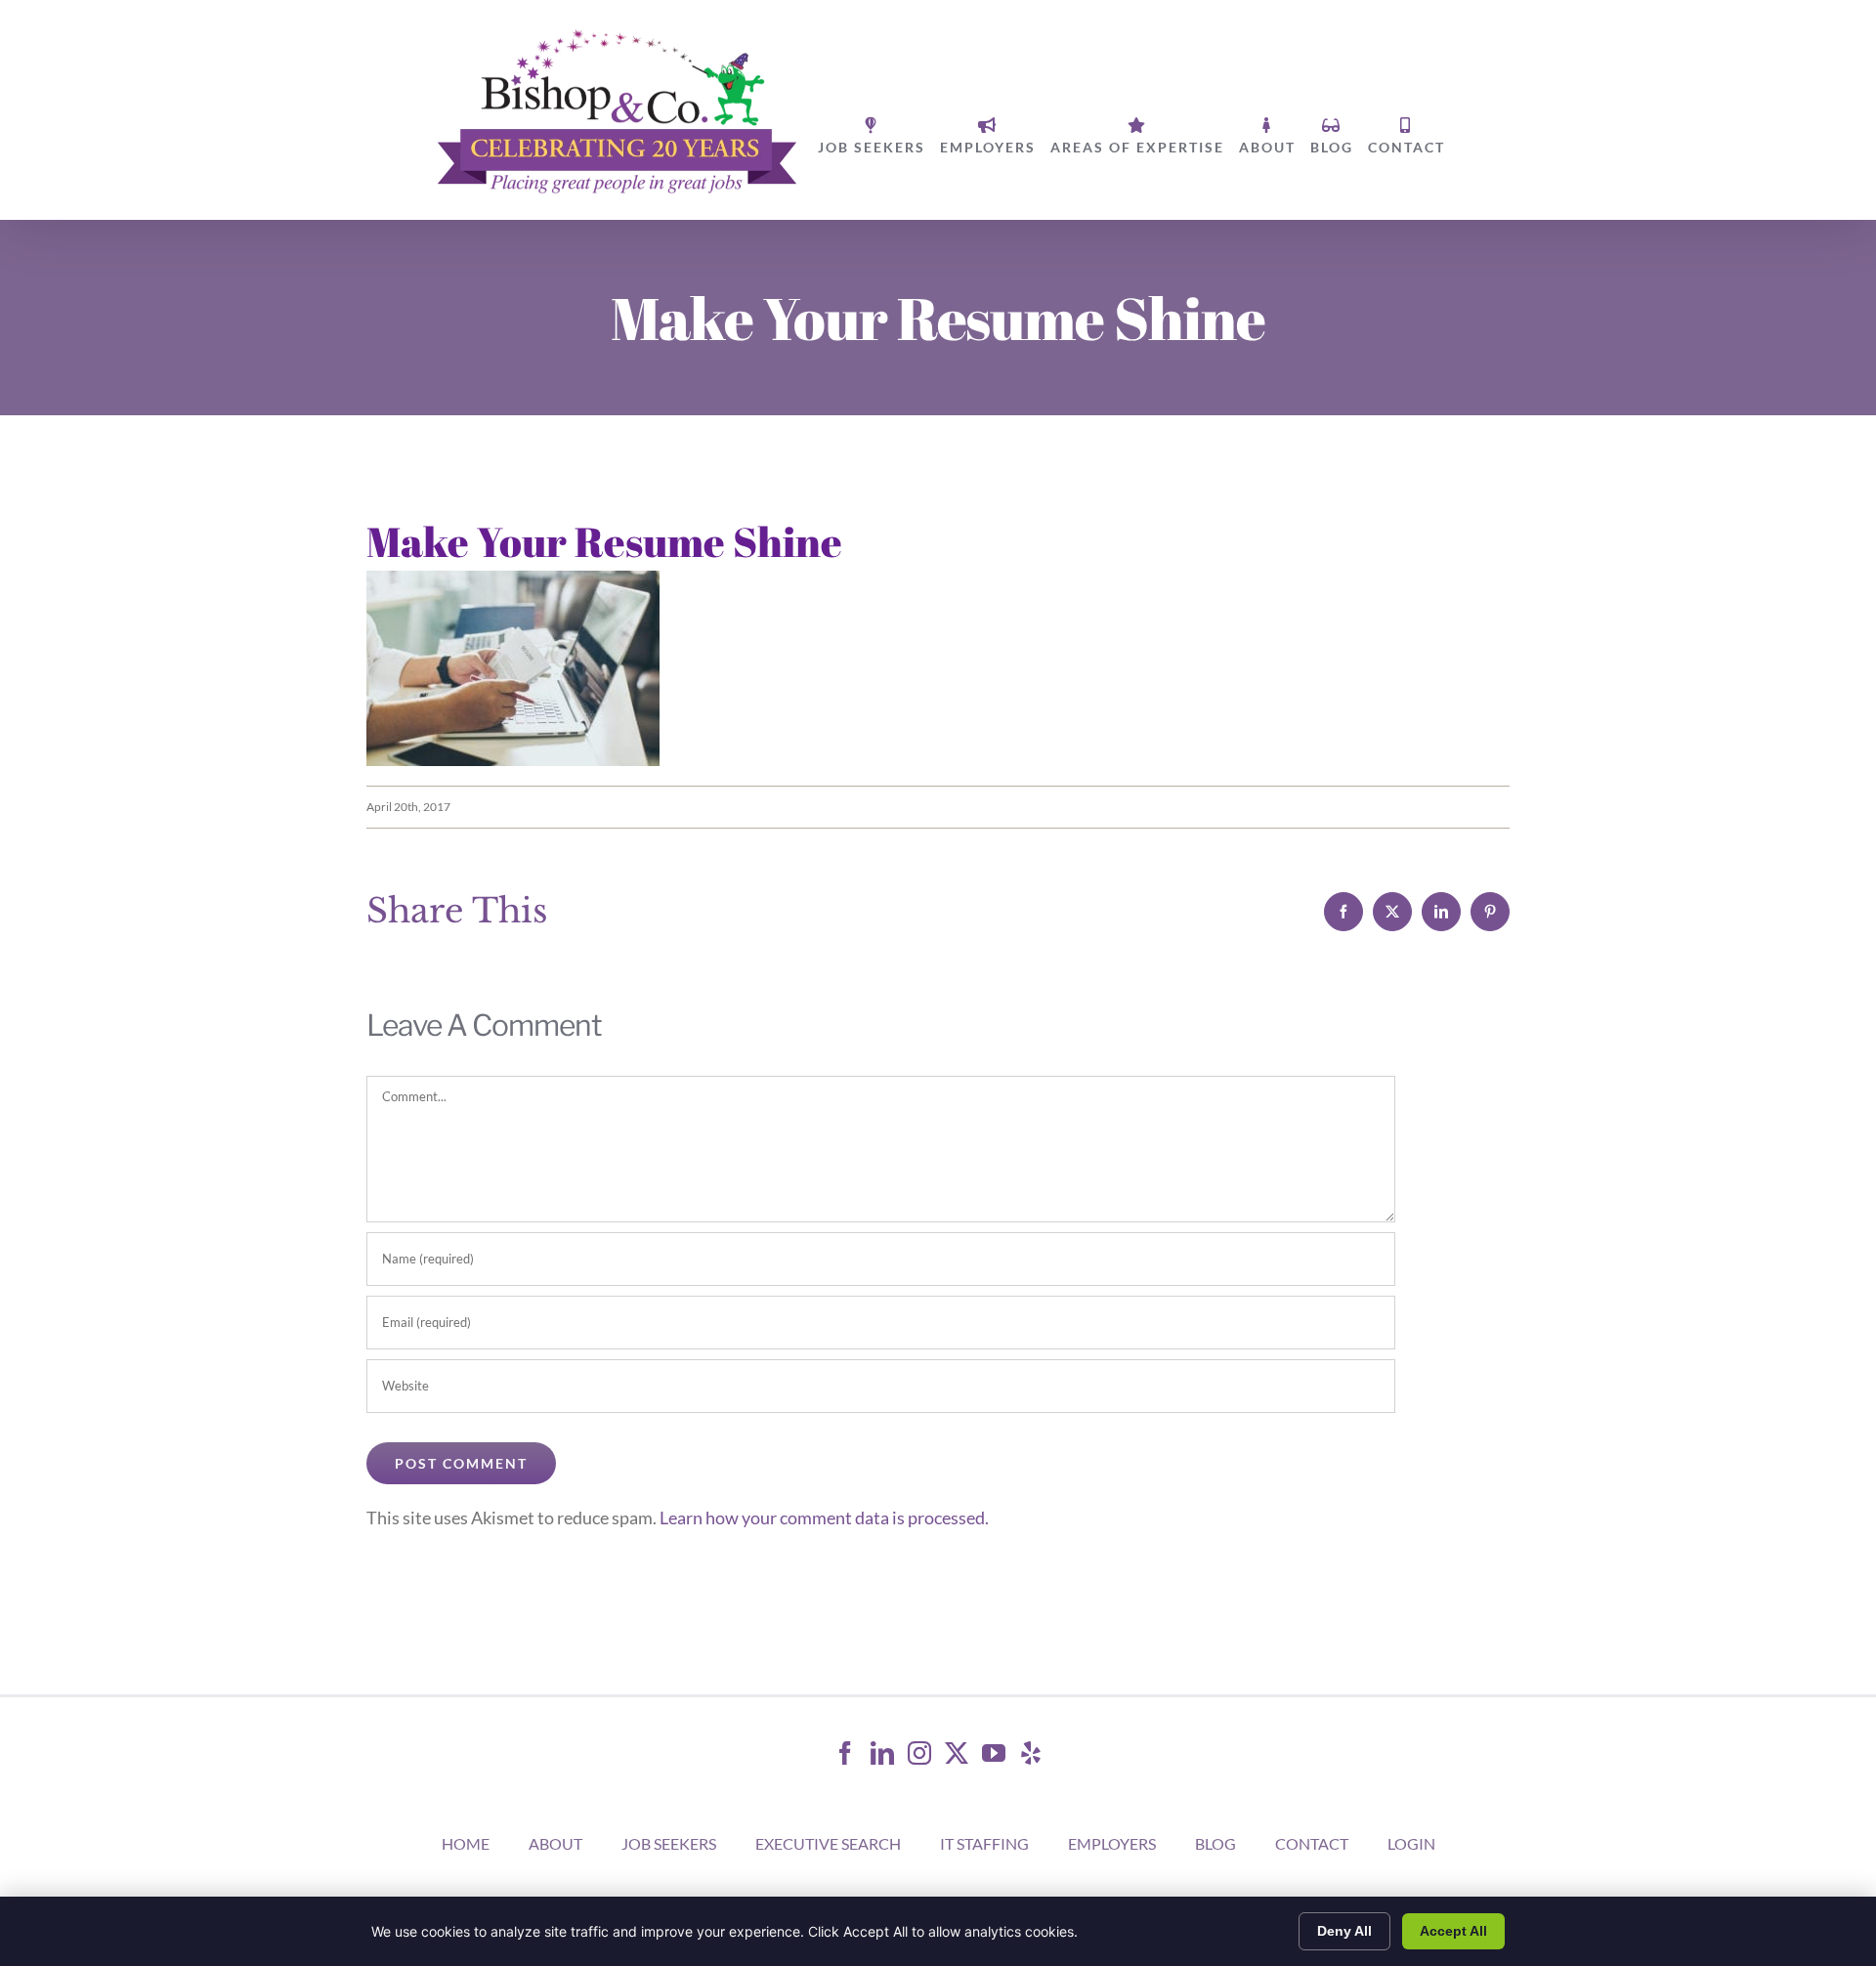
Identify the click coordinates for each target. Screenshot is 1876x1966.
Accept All (1453, 1931)
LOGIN (1411, 1843)
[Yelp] (1031, 1753)
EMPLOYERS (1112, 1843)
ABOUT (555, 1843)
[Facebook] (845, 1753)
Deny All (1344, 1931)
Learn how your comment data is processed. (824, 1517)
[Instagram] (919, 1753)
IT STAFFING (984, 1843)
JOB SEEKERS (669, 1843)
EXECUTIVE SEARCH (828, 1843)
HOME (466, 1843)
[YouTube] (994, 1753)
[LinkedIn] (882, 1753)
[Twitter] (957, 1753)
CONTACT (1312, 1843)
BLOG (1215, 1843)
